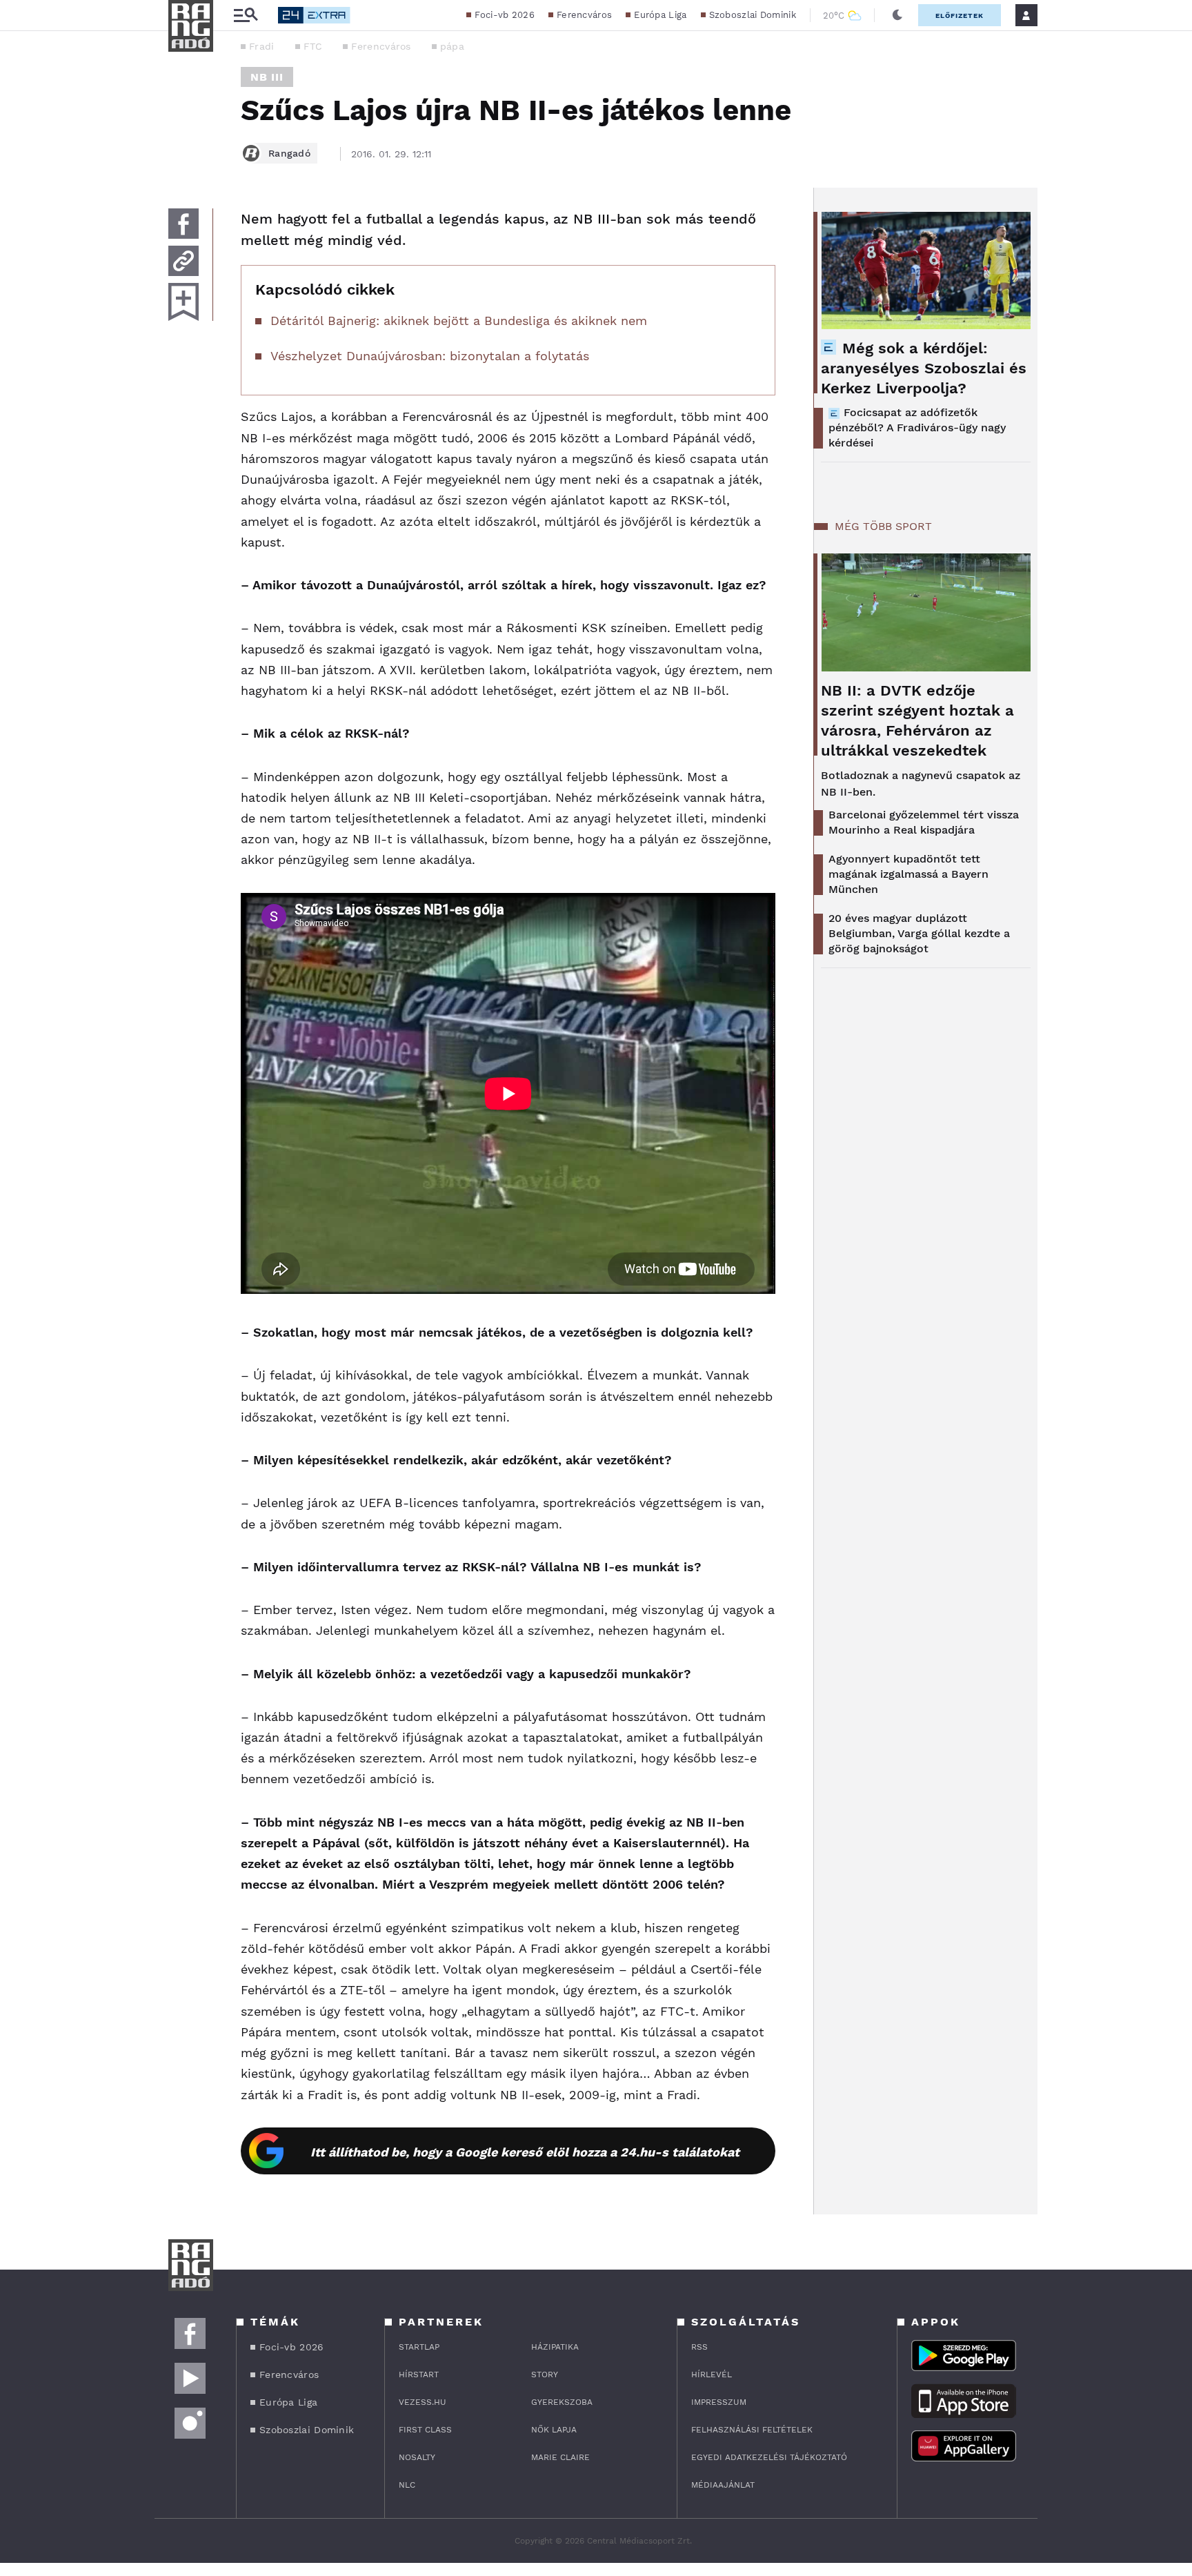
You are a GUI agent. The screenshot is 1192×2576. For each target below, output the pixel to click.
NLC (407, 2485)
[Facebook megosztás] (183, 224)
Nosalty (417, 2457)
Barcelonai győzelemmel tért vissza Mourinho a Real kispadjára (924, 822)
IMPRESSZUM (719, 2402)
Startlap (419, 2347)
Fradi (262, 46)
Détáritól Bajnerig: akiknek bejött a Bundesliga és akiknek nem (459, 321)
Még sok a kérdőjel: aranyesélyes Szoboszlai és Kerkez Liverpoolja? (924, 368)
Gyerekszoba (562, 2402)
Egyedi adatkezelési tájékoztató (769, 2457)
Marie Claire (560, 2457)
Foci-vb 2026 (505, 15)
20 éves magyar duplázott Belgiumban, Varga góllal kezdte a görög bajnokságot (919, 933)
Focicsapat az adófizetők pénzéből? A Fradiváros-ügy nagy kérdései (917, 427)
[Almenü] (246, 16)
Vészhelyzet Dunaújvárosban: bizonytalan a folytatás (430, 356)
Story (545, 2375)
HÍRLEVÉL (712, 2375)
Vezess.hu (423, 2402)
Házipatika (555, 2347)
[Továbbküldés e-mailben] (183, 261)
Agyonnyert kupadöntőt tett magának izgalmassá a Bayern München (908, 874)
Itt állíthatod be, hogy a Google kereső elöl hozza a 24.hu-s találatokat (525, 2152)
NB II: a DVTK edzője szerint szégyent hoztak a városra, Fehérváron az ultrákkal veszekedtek (917, 720)
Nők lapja (554, 2430)
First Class (425, 2430)
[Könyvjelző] (183, 302)
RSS (699, 2347)
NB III (267, 77)
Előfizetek (960, 16)
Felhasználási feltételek (752, 2430)
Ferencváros (584, 15)
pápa (452, 46)
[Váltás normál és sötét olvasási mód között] (897, 15)
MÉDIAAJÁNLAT (723, 2485)
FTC (313, 46)
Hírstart (419, 2375)
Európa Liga (660, 15)
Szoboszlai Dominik (753, 15)
